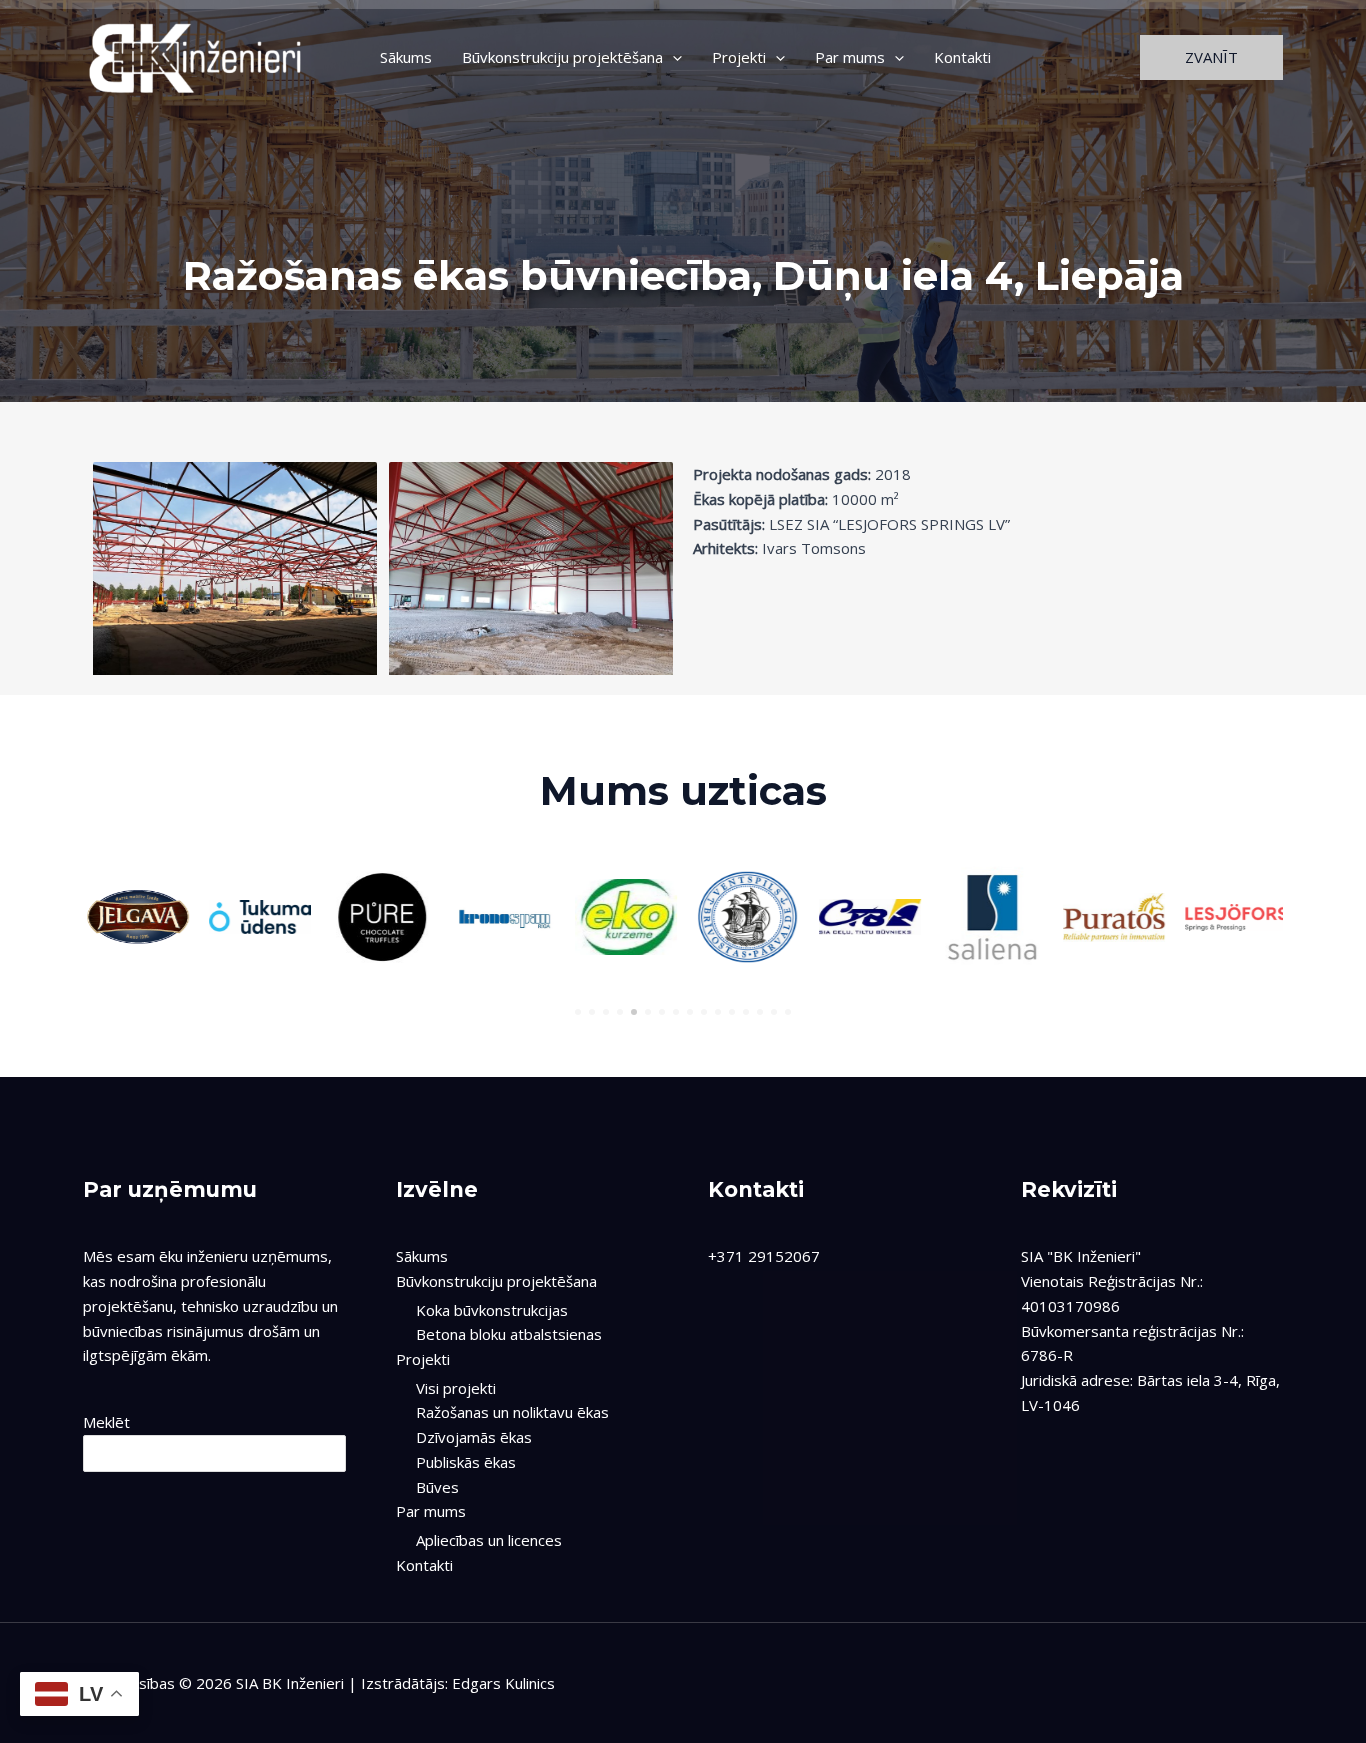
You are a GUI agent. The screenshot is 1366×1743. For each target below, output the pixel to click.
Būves (437, 1487)
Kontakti (962, 57)
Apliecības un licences (489, 1540)
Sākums (406, 57)
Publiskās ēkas (466, 1462)
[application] (672, 57)
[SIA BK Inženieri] (196, 55)
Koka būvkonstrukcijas (492, 1310)
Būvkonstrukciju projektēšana (562, 57)
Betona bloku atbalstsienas (509, 1334)
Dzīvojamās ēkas (474, 1437)
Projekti (739, 57)
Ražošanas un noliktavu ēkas (512, 1412)
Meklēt (106, 1422)
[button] (1211, 57)
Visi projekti (456, 1388)
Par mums (850, 57)
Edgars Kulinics (503, 1683)
